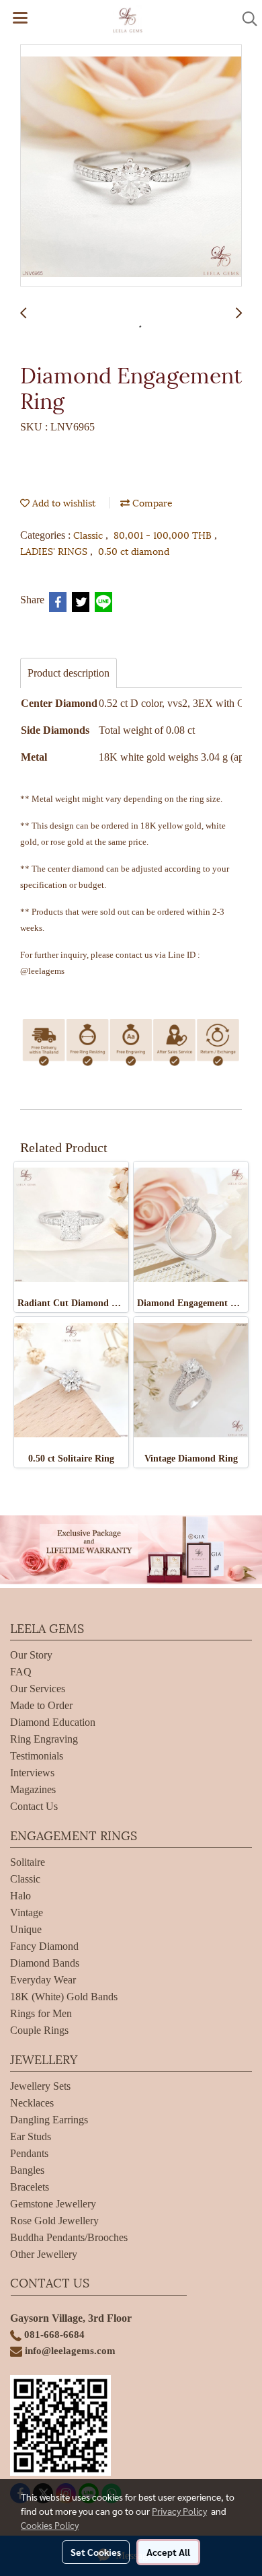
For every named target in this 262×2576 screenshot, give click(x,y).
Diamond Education (53, 1722)
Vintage (27, 1912)
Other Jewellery (44, 2254)
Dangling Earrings (49, 2120)
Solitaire (28, 1862)
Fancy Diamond (44, 1946)
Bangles (27, 2170)
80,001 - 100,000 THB (164, 534)
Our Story (31, 1655)
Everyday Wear (43, 1980)
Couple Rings (39, 2030)
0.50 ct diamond (134, 551)
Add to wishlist (62, 502)
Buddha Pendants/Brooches (69, 2237)
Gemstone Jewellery (53, 2204)
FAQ (21, 1672)
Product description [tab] (69, 673)
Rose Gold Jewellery (54, 2221)
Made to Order (41, 1705)
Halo (20, 1896)
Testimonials (37, 1756)
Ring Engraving (44, 1739)
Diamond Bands (45, 1963)
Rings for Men (41, 2013)
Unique (26, 1929)
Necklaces (32, 2103)
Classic (89, 534)
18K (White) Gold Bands (64, 1997)
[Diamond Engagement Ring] (131, 166)
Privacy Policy (179, 2511)
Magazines (33, 1789)
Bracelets (30, 2187)
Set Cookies (96, 2552)
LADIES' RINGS (55, 551)
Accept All (168, 2552)
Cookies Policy (50, 2525)
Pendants (29, 2153)
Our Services (38, 1689)
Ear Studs (31, 2136)
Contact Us (34, 1806)
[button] (245, 19)
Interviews (32, 1773)
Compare (151, 502)
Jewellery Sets (40, 2086)
